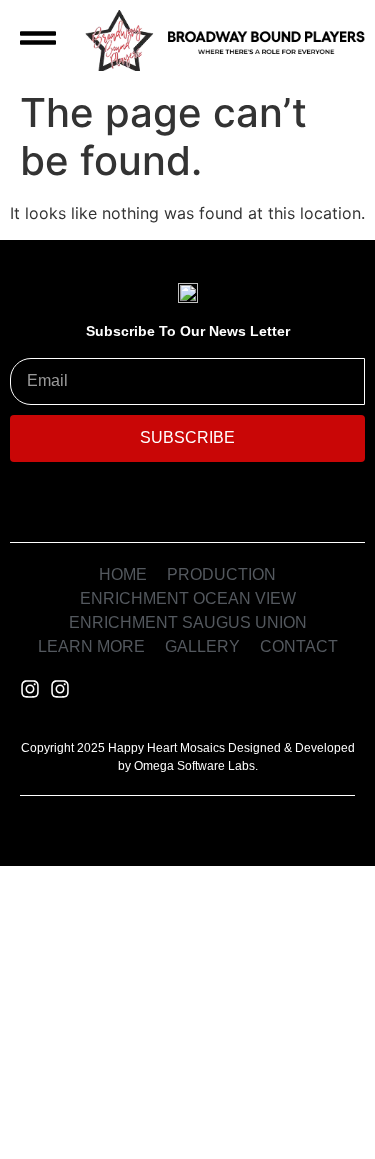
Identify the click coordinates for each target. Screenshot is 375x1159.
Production (258, 901)
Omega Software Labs (194, 766)
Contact (187, 1112)
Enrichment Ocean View (175, 954)
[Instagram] (30, 689)
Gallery (275, 1060)
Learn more (114, 1060)
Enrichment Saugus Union (187, 1008)
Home (103, 901)
